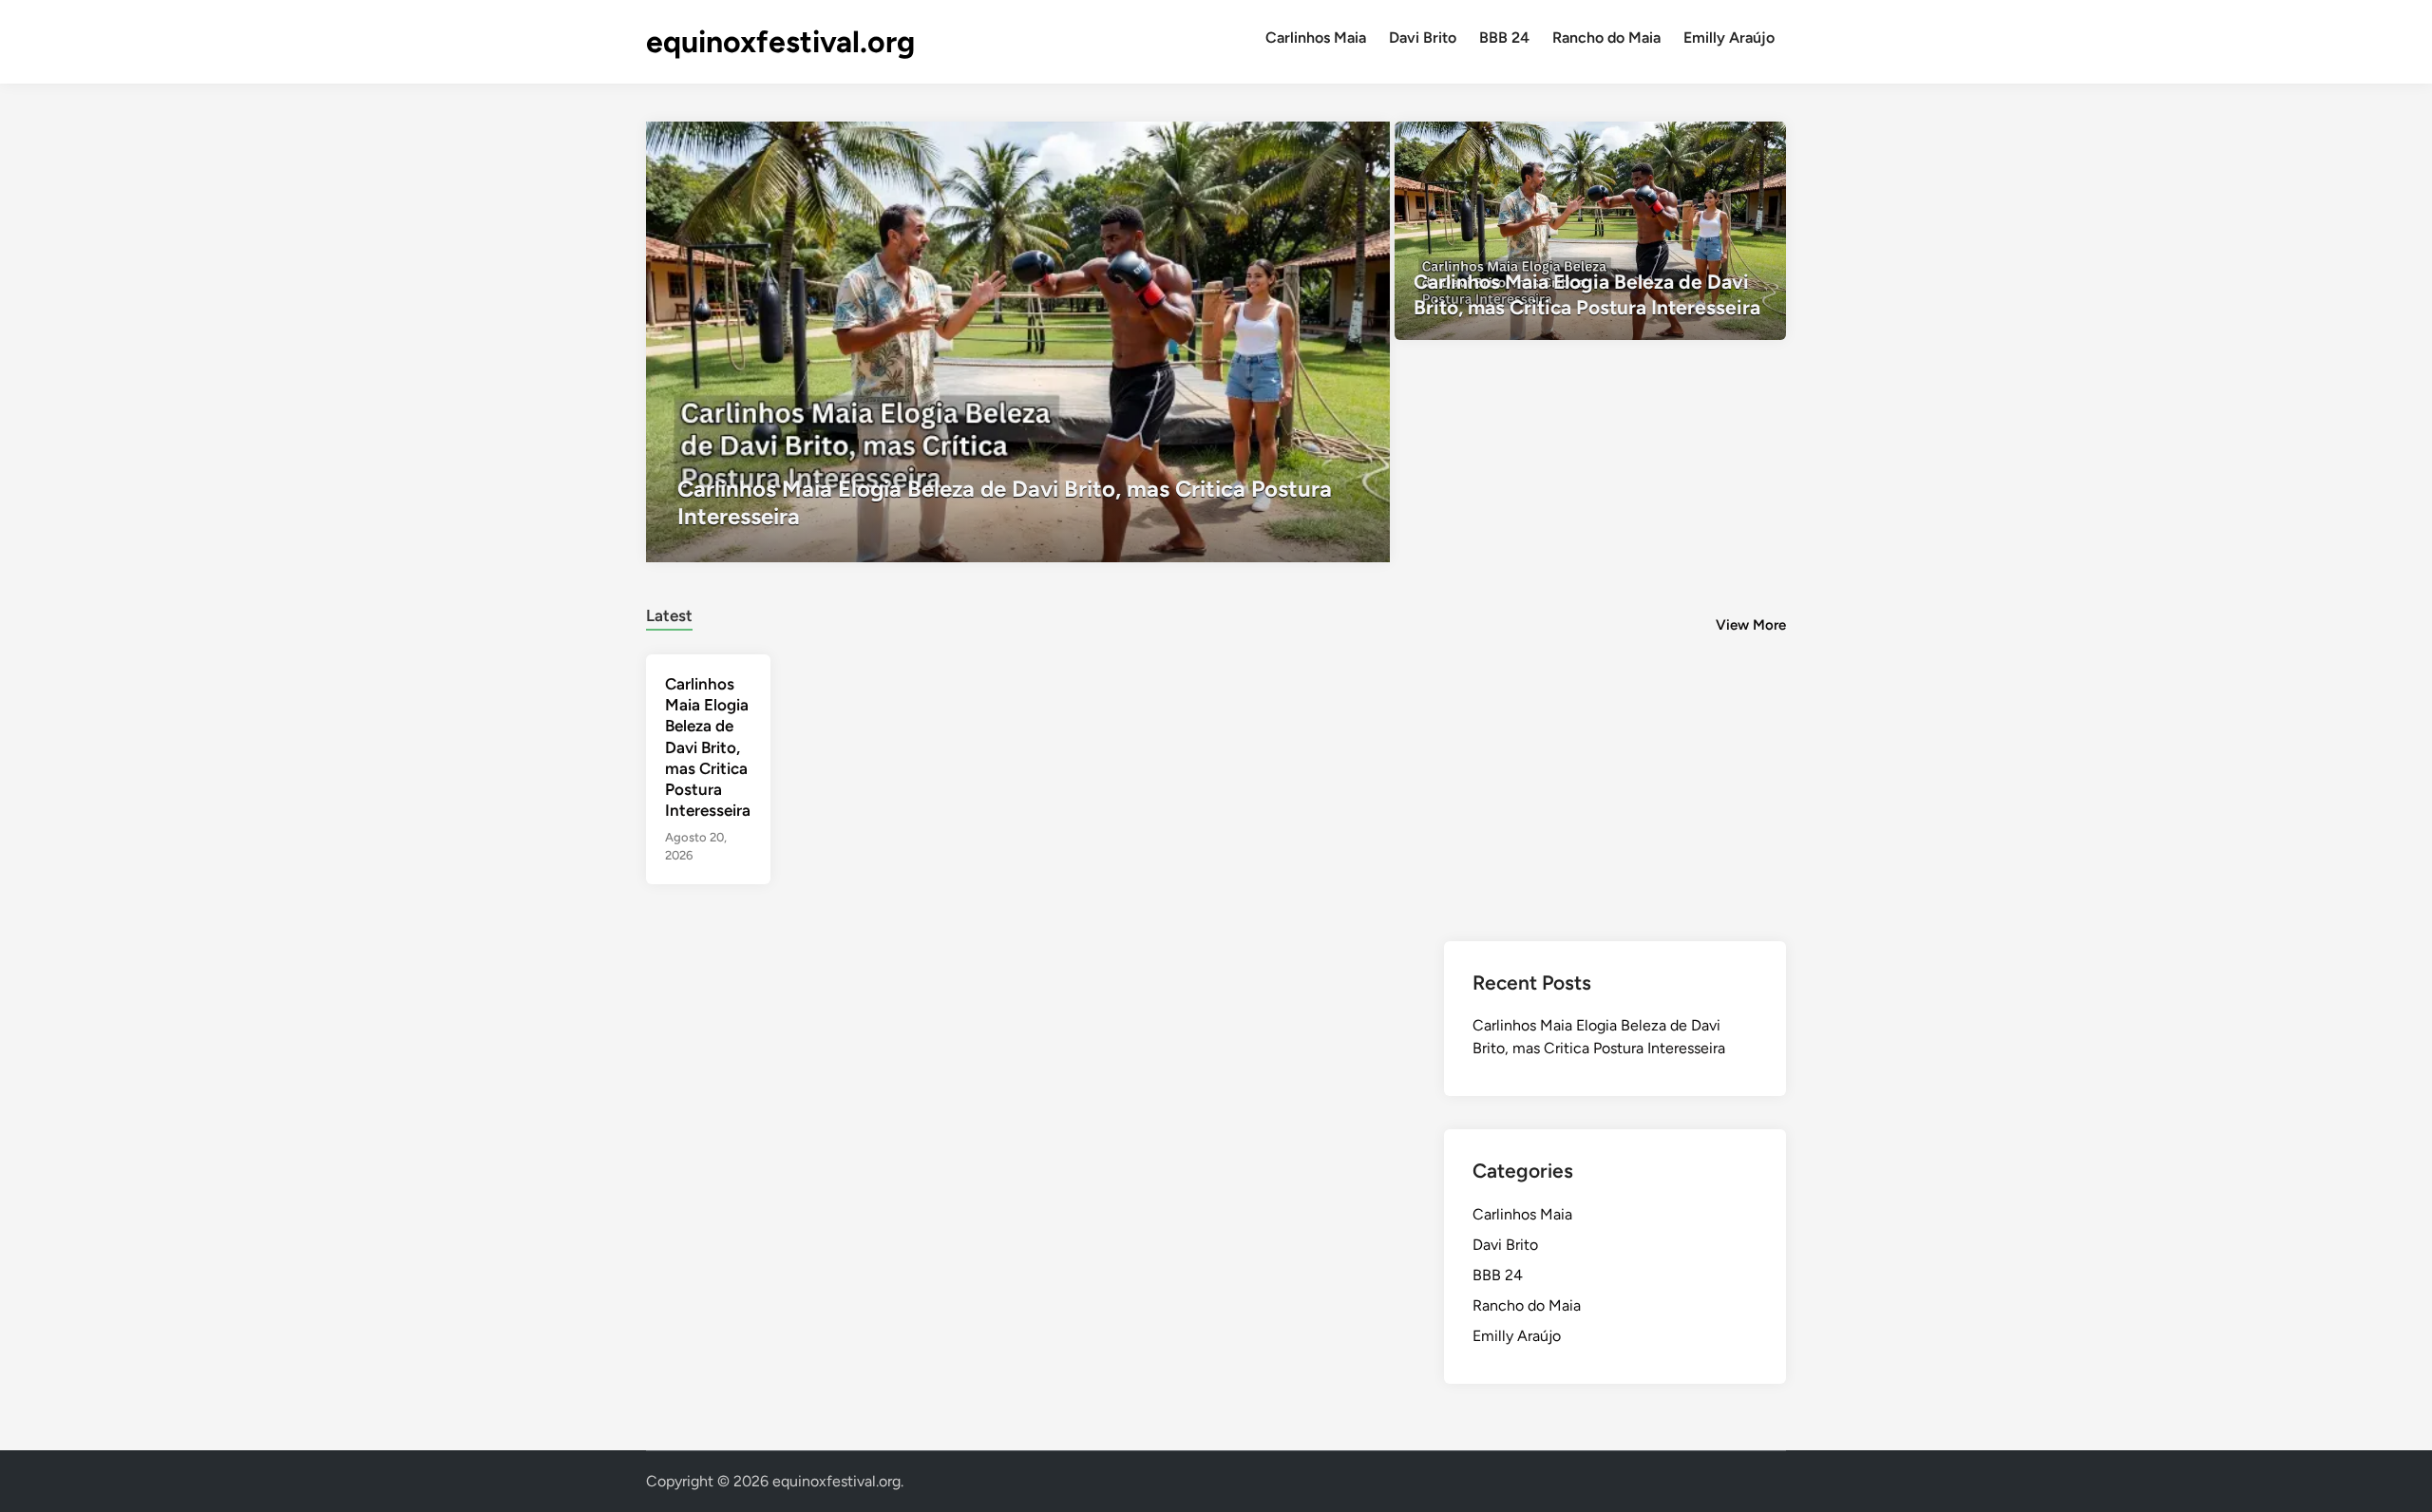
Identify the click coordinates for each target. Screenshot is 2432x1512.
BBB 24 (1504, 38)
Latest (669, 615)
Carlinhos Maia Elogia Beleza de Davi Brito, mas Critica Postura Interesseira (708, 747)
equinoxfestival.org (780, 42)
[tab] (669, 613)
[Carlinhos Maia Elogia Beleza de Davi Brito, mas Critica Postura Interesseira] (1018, 342)
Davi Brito (1423, 38)
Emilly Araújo (1729, 38)
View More (1751, 625)
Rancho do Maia (1606, 38)
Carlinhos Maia (1316, 38)
